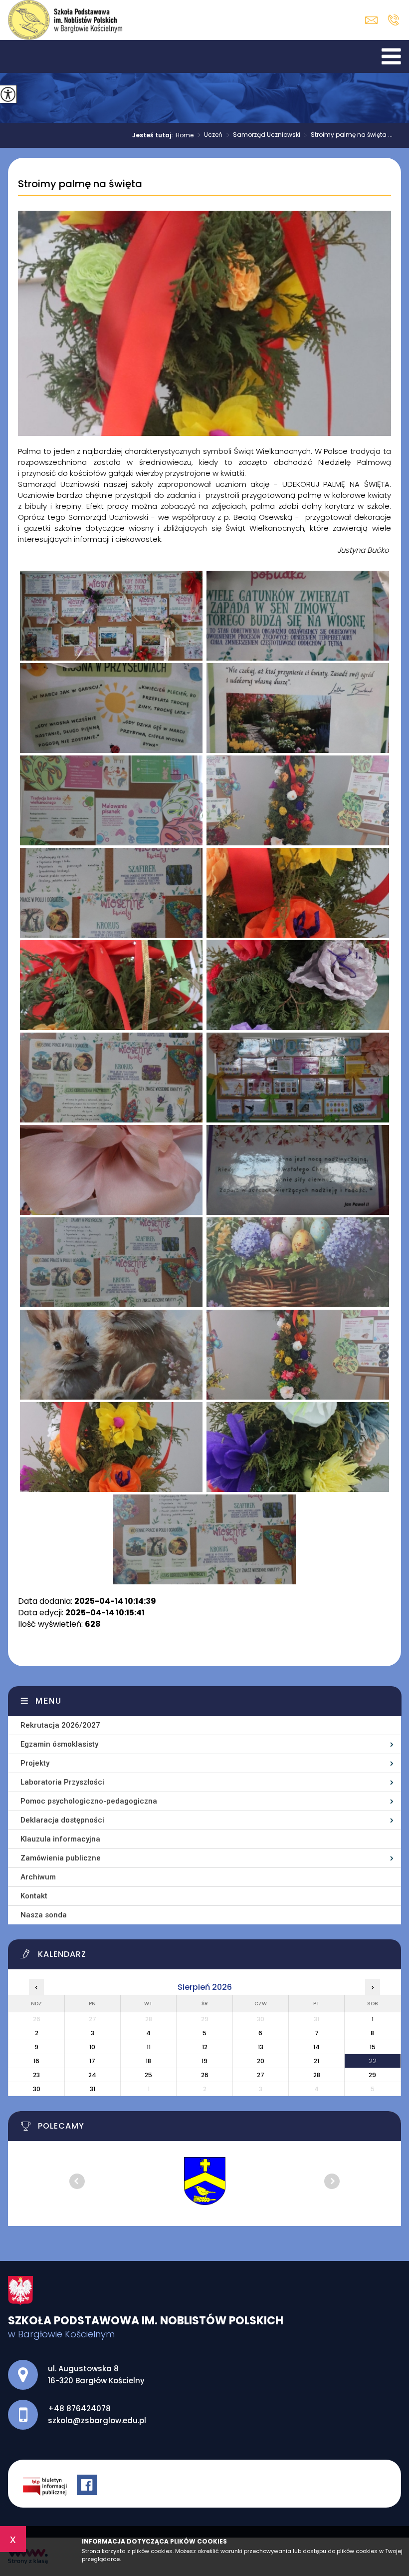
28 (317, 2075)
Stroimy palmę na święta (80, 184)
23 (36, 2075)
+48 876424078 (393, 20)
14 (316, 2047)
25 (148, 2075)
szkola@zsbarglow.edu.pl (374, 20)
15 (373, 2047)
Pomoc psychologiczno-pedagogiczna (89, 1801)
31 (93, 2089)
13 (261, 2047)
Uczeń (210, 135)
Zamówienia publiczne (61, 1858)
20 (261, 2061)
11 (149, 2047)
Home (185, 135)
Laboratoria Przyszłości (62, 1782)
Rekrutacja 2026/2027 (60, 1725)
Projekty (35, 1763)
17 (92, 2061)
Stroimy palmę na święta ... (348, 135)
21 (316, 2061)
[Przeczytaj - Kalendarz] (210, 1957)
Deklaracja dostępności (62, 1820)
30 (37, 2089)
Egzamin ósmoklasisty (59, 1744)
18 (148, 2061)
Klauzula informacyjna (60, 1839)
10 (92, 2047)
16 (36, 2061)
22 (373, 2061)
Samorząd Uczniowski (263, 135)
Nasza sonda (44, 1915)
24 (92, 2075)
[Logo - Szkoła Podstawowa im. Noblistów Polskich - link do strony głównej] (65, 20)
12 (205, 2047)
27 (261, 2075)
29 (372, 2075)
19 (204, 2061)
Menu (49, 1701)
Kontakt (34, 1896)
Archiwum (38, 1877)
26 (205, 2075)
